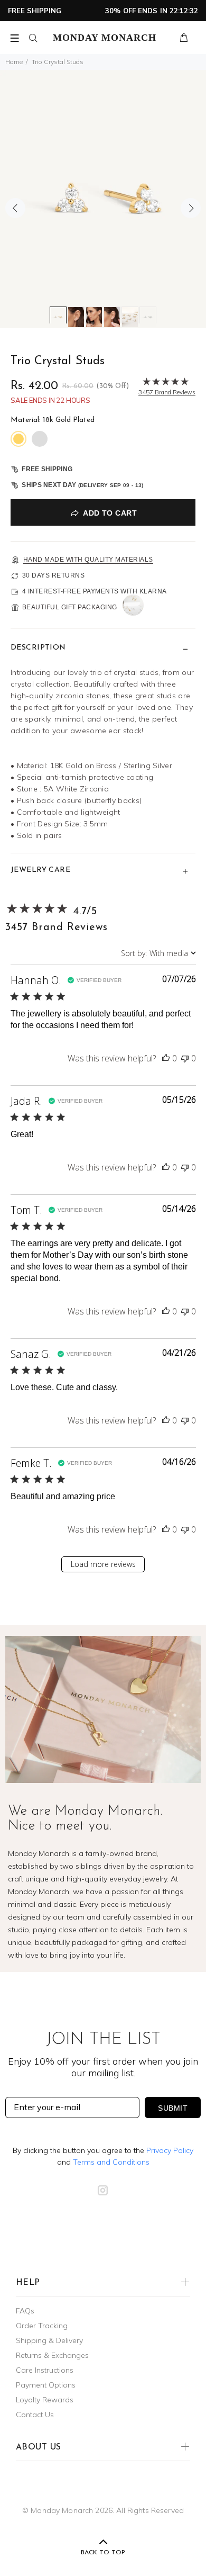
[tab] (58, 315)
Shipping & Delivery (49, 2340)
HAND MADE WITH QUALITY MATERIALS (88, 560)
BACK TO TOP (103, 2553)
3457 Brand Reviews (56, 927)
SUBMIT (173, 2108)
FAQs (25, 2311)
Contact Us (35, 2415)
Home (14, 62)
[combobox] (158, 953)
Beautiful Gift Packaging (70, 607)
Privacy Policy (170, 2150)
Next (191, 208)
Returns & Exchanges (52, 2355)
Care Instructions (45, 2370)
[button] (166, 1058)
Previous (15, 208)
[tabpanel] (103, 199)
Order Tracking (42, 2326)
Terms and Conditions (111, 2162)
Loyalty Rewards (45, 2400)
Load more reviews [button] (103, 1564)
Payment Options (46, 2385)
